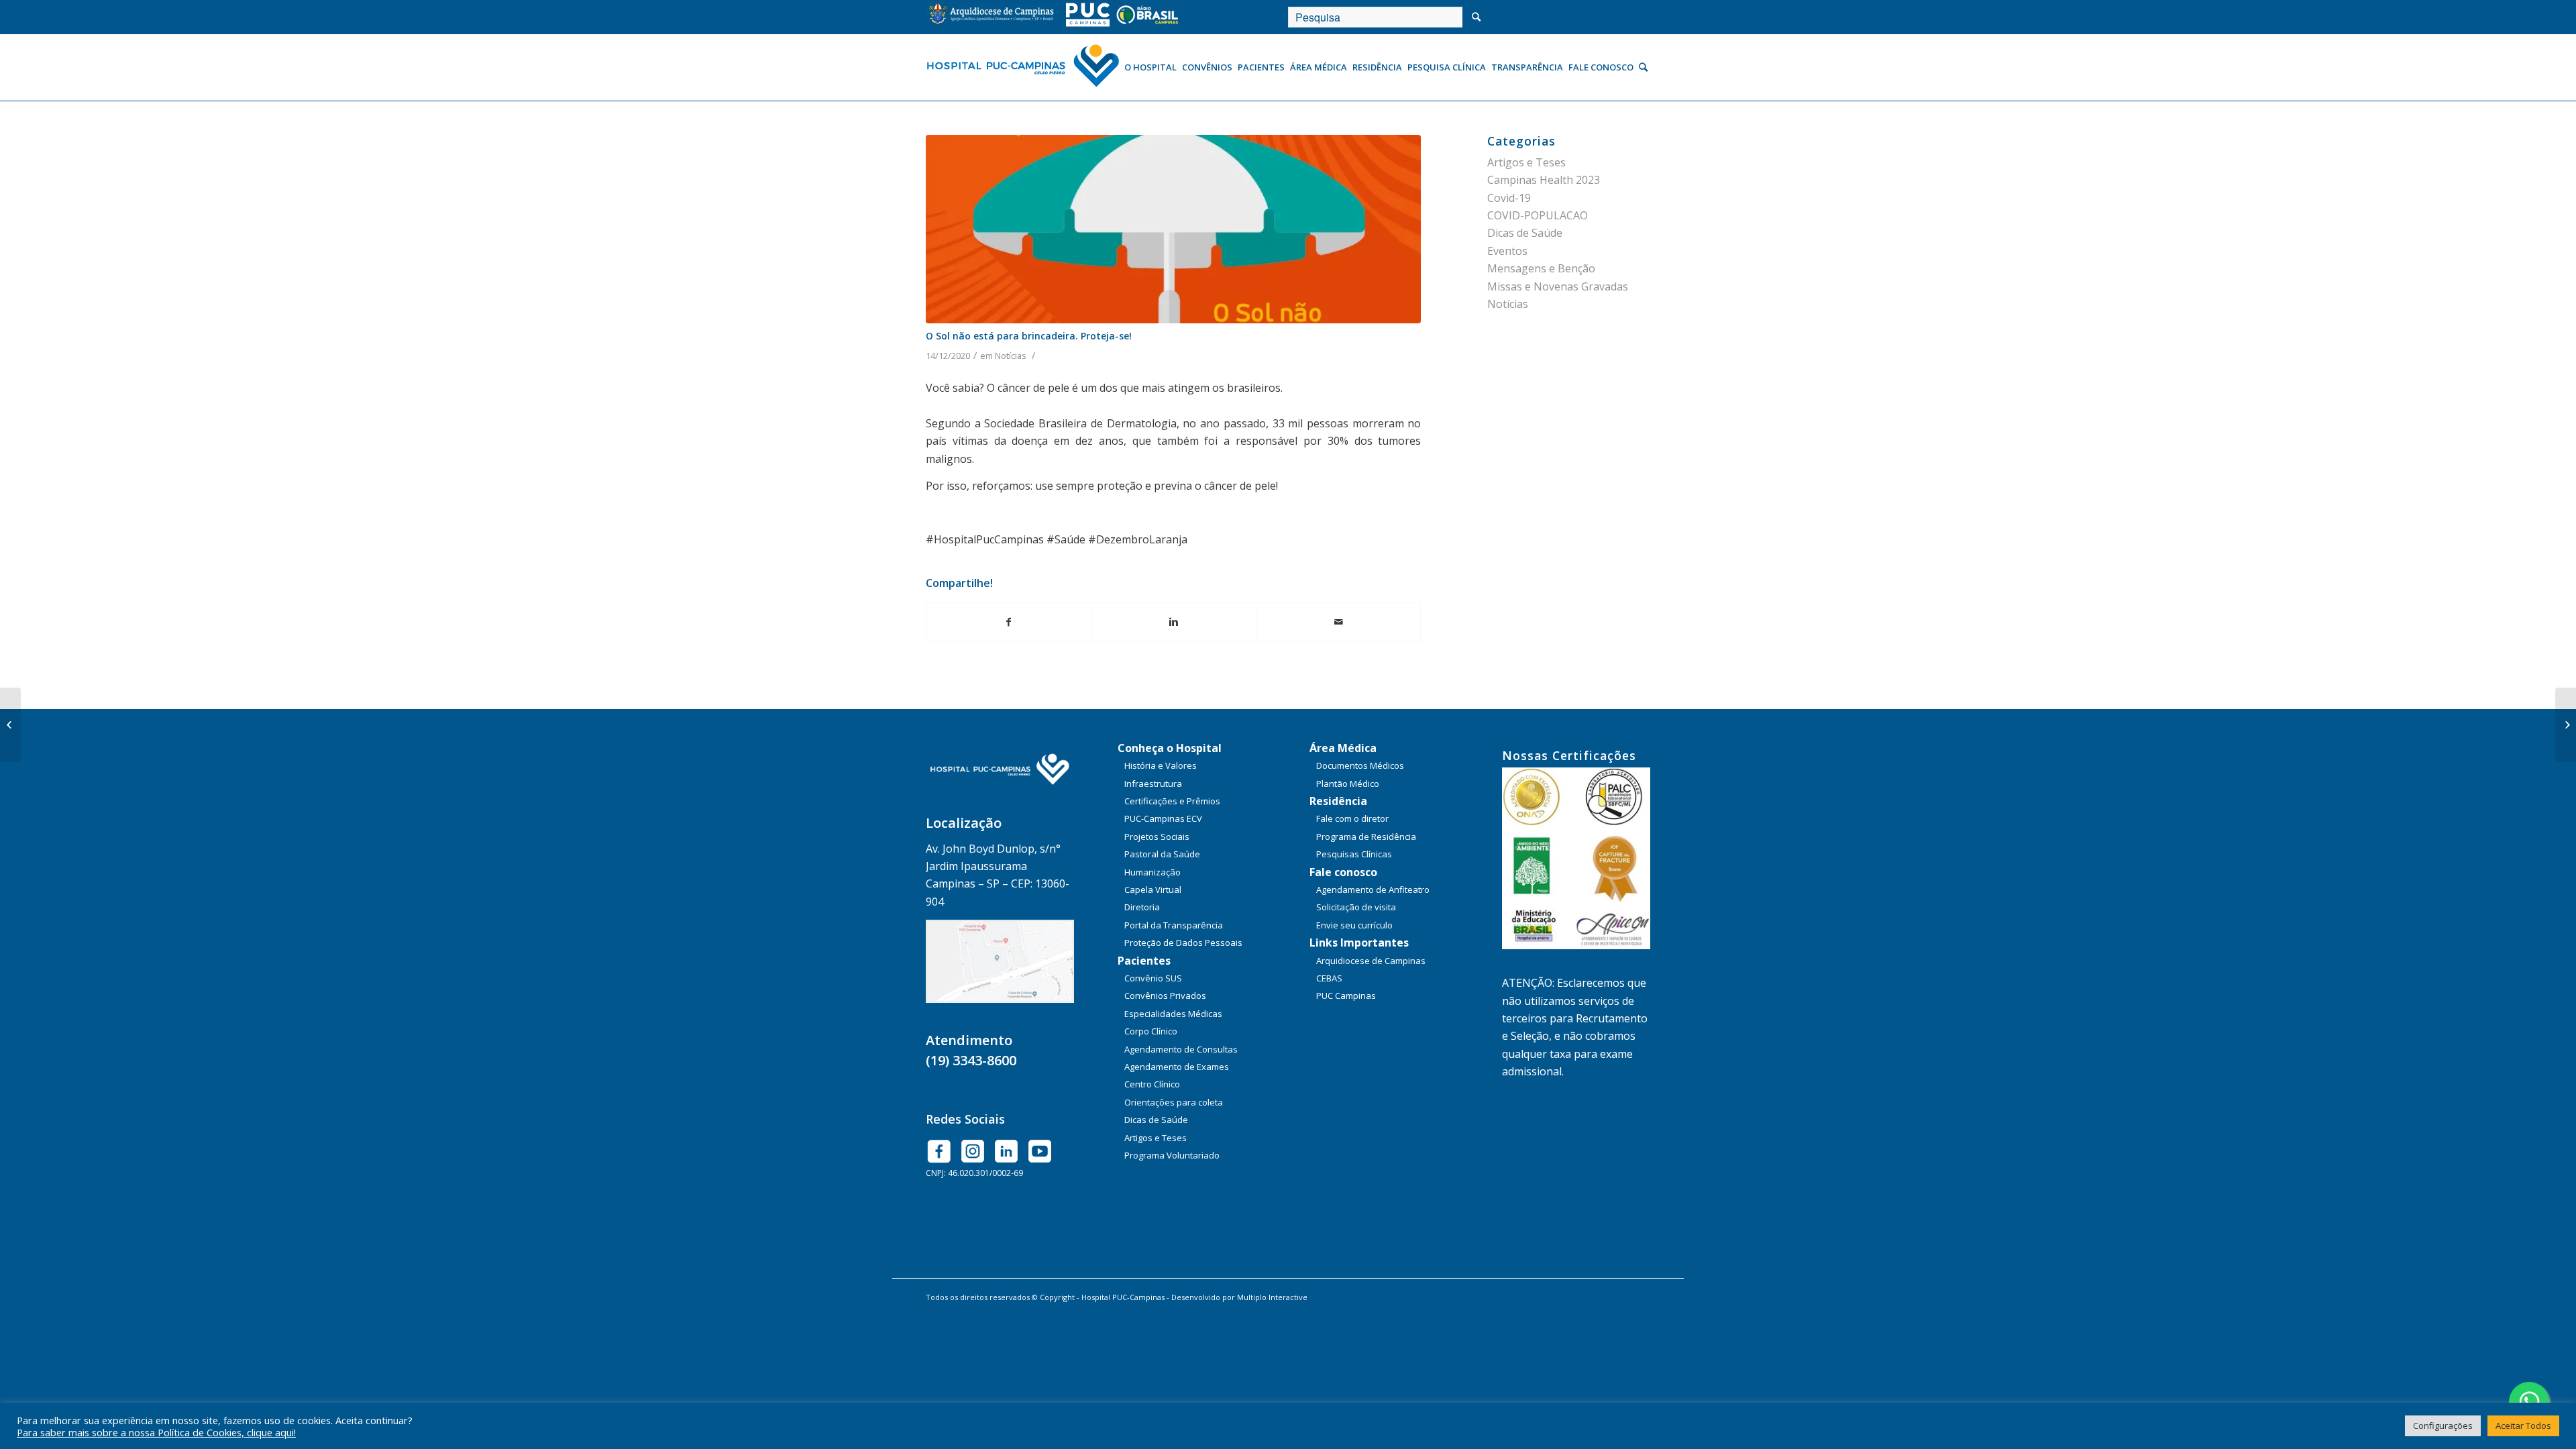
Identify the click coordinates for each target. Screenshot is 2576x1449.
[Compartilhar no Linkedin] (1173, 622)
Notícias (1011, 356)
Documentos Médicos (1360, 765)
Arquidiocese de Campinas (1371, 961)
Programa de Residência (1366, 837)
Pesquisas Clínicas (1354, 854)
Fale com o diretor (1352, 818)
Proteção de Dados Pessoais (1183, 943)
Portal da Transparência (1174, 925)
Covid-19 (1509, 198)
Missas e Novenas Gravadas (1558, 286)
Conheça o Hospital (1170, 748)
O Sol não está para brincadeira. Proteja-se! (1029, 336)
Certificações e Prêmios (1172, 801)
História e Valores (1161, 765)
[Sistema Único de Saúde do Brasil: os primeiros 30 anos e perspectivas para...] (2566, 724)
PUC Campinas (1346, 996)
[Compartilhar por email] (1338, 622)
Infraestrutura (1153, 784)
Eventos (1507, 251)
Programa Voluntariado (1172, 1155)
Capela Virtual (1153, 890)
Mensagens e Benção (1541, 268)
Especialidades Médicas (1173, 1014)
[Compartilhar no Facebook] (1009, 622)
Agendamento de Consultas (1181, 1049)
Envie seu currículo (1354, 925)
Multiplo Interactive (1272, 1297)
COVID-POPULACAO (1538, 215)
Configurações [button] (2443, 1426)
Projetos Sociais (1157, 837)
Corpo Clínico (1151, 1031)
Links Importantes (1359, 943)
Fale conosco (1343, 872)
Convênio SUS (1153, 978)
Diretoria (1142, 907)
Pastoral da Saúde (1162, 854)
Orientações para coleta (1174, 1102)
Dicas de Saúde (1525, 233)
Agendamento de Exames (1177, 1067)
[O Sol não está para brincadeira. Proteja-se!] (1173, 229)
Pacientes (1144, 961)
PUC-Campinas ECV (1163, 818)
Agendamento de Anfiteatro (1373, 890)
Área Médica (1343, 748)
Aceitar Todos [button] (2523, 1426)
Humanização (1152, 872)
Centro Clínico (1152, 1084)
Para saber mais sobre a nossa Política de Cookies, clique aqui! (156, 1432)
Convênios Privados (1165, 996)
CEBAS (1329, 978)
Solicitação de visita (1356, 907)
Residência (1338, 801)
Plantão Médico (1348, 784)
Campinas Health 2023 (1544, 180)
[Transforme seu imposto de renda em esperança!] (10, 724)
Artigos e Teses (1526, 162)
